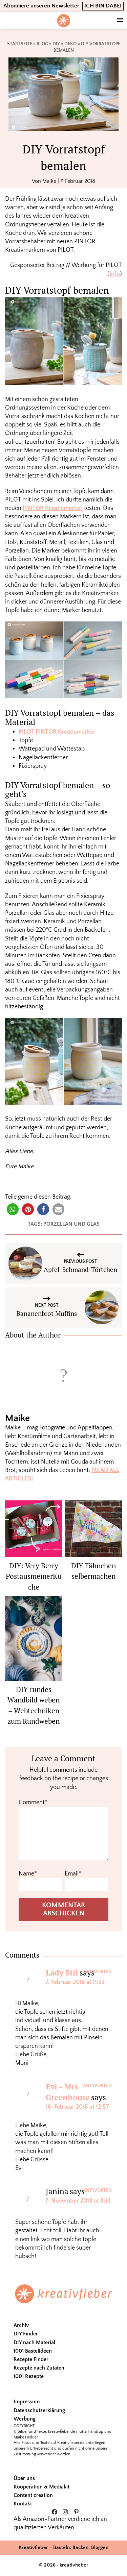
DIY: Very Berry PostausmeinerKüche (34, 1576)
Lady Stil (62, 1973)
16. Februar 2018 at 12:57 (77, 2107)
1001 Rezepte (29, 2376)
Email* (73, 1874)
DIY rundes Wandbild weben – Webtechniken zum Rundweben (34, 1705)
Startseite (20, 44)
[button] (13, 1209)
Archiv (21, 2325)
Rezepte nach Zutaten (39, 2368)
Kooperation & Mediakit (41, 2487)
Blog (42, 44)
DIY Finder (26, 2334)
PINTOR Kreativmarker (53, 508)
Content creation (33, 2495)
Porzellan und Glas (71, 1224)
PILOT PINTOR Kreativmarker (57, 732)
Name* (28, 1874)
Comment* (33, 1802)
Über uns (24, 2478)
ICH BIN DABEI (103, 6)
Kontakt (23, 2504)
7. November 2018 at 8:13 (78, 2201)
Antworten (97, 1972)
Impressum (27, 2402)
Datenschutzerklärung (39, 2410)
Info (115, 274)
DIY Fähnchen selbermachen (93, 1571)
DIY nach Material (34, 2342)
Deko (70, 44)
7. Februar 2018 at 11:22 (75, 1982)
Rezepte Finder (31, 2359)
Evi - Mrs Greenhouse (68, 2092)
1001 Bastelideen (33, 2351)
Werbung (25, 2419)
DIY (56, 44)
